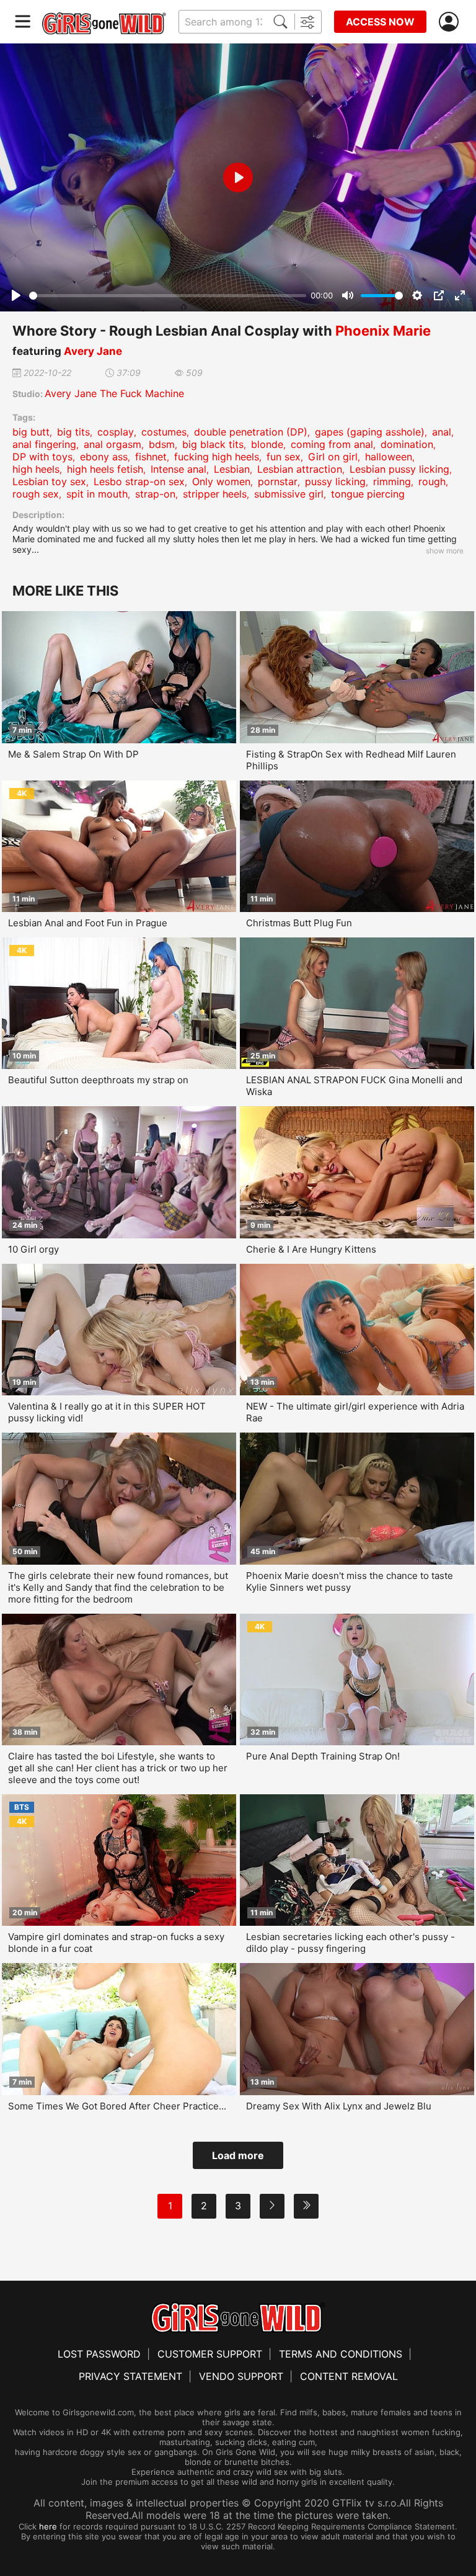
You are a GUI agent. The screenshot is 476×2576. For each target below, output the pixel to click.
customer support (210, 2354)
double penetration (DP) (251, 432)
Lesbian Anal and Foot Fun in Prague (88, 923)
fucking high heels (217, 457)
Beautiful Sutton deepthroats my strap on (98, 1080)
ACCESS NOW (380, 22)
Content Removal (349, 2376)
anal (442, 432)
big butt (31, 432)
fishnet (151, 457)
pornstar (278, 481)
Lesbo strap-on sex (139, 481)
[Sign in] (451, 22)
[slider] (168, 296)
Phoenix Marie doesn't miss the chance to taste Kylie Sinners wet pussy (350, 1581)
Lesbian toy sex (49, 481)
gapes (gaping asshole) (370, 432)
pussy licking (335, 481)
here (48, 2526)
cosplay (116, 432)
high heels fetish (105, 469)
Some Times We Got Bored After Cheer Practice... (117, 2106)
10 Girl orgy (33, 1249)
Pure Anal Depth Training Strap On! (323, 1756)
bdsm (162, 444)
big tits (73, 432)
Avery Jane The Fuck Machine (114, 393)
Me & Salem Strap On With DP (73, 754)
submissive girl (289, 494)
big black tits (213, 444)
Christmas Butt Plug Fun (299, 923)
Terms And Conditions (341, 2354)
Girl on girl (333, 457)
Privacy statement (130, 2376)
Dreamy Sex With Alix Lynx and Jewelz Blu (339, 2106)
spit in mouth (97, 494)
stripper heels (215, 494)
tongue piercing (368, 494)
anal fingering (44, 444)
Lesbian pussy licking (399, 469)
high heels (36, 469)
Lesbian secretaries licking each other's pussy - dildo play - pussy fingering (350, 1943)
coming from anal (332, 444)
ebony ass (104, 457)
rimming (392, 481)
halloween (389, 457)
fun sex (284, 457)
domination (407, 444)
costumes (164, 432)
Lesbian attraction (300, 469)
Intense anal (178, 469)
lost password (99, 2354)
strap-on (155, 494)
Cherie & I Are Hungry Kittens (311, 1249)
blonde (267, 444)
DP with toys (42, 457)
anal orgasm (112, 444)
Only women (221, 481)
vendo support (241, 2376)
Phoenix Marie (383, 331)
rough (432, 481)
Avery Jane (93, 351)
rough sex (36, 494)
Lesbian (232, 469)
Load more (238, 2155)
